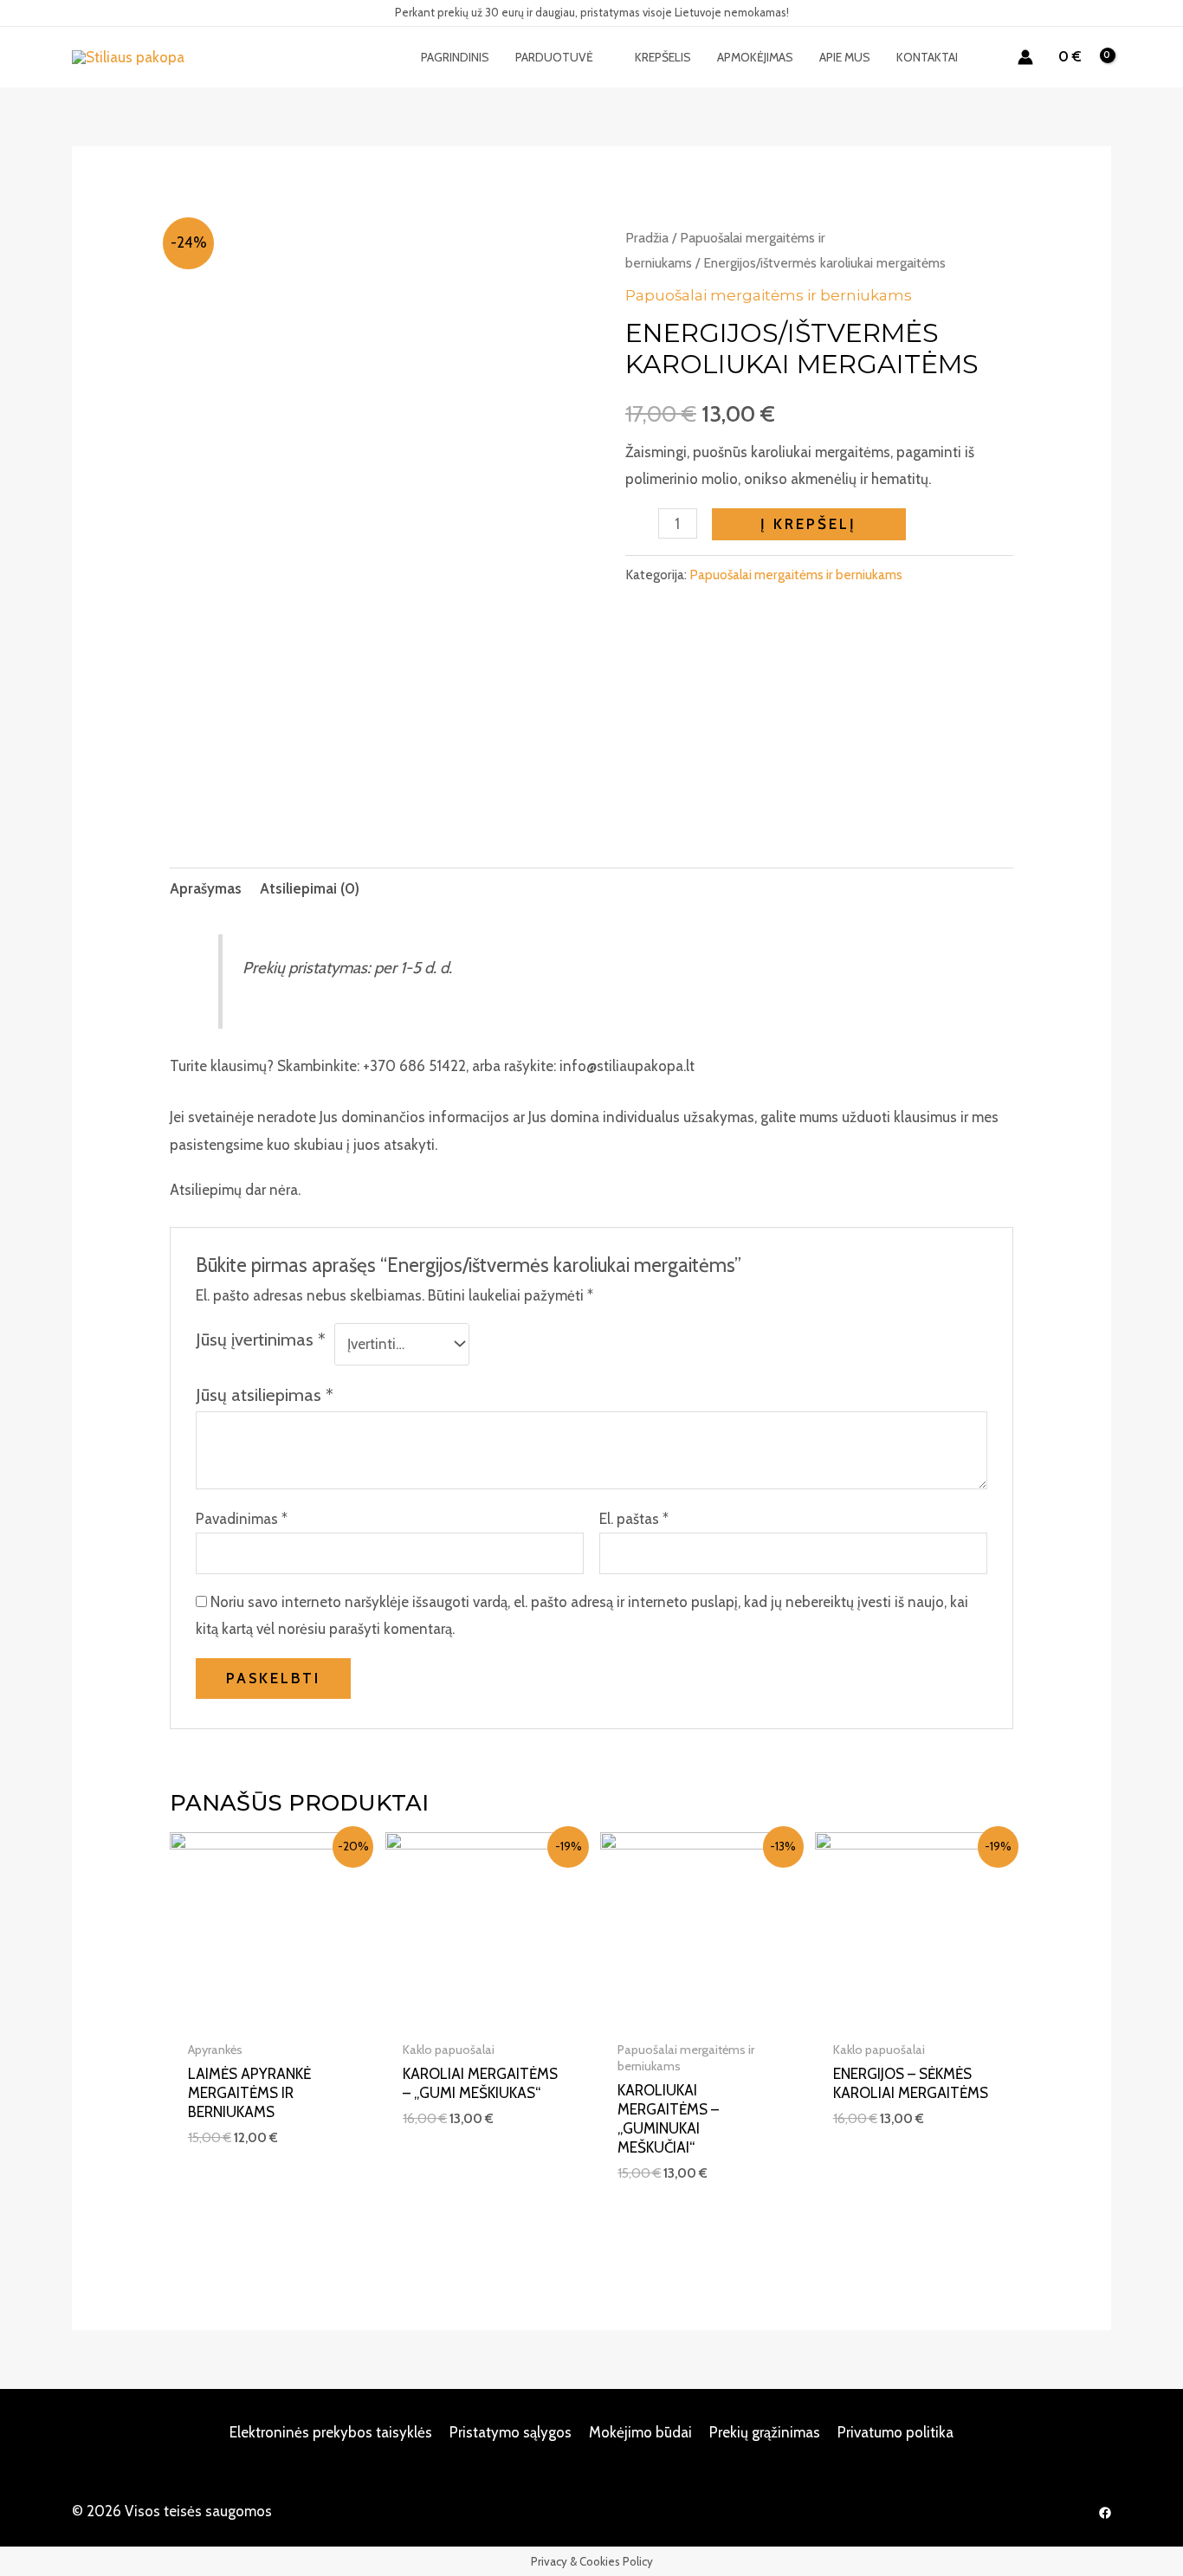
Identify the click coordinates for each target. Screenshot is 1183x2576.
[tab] (206, 889)
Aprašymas (206, 888)
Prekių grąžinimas (765, 2432)
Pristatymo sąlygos (511, 2432)
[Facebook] (1105, 2513)
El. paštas (634, 1519)
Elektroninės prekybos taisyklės (331, 2432)
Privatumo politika (895, 2432)
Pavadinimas (242, 1519)
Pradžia (647, 238)
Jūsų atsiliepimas (265, 1395)
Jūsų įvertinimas (261, 1339)
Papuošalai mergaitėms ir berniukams (769, 295)
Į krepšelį (808, 524)
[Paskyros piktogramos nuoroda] (1025, 57)
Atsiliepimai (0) (310, 888)
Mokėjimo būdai (640, 2432)
